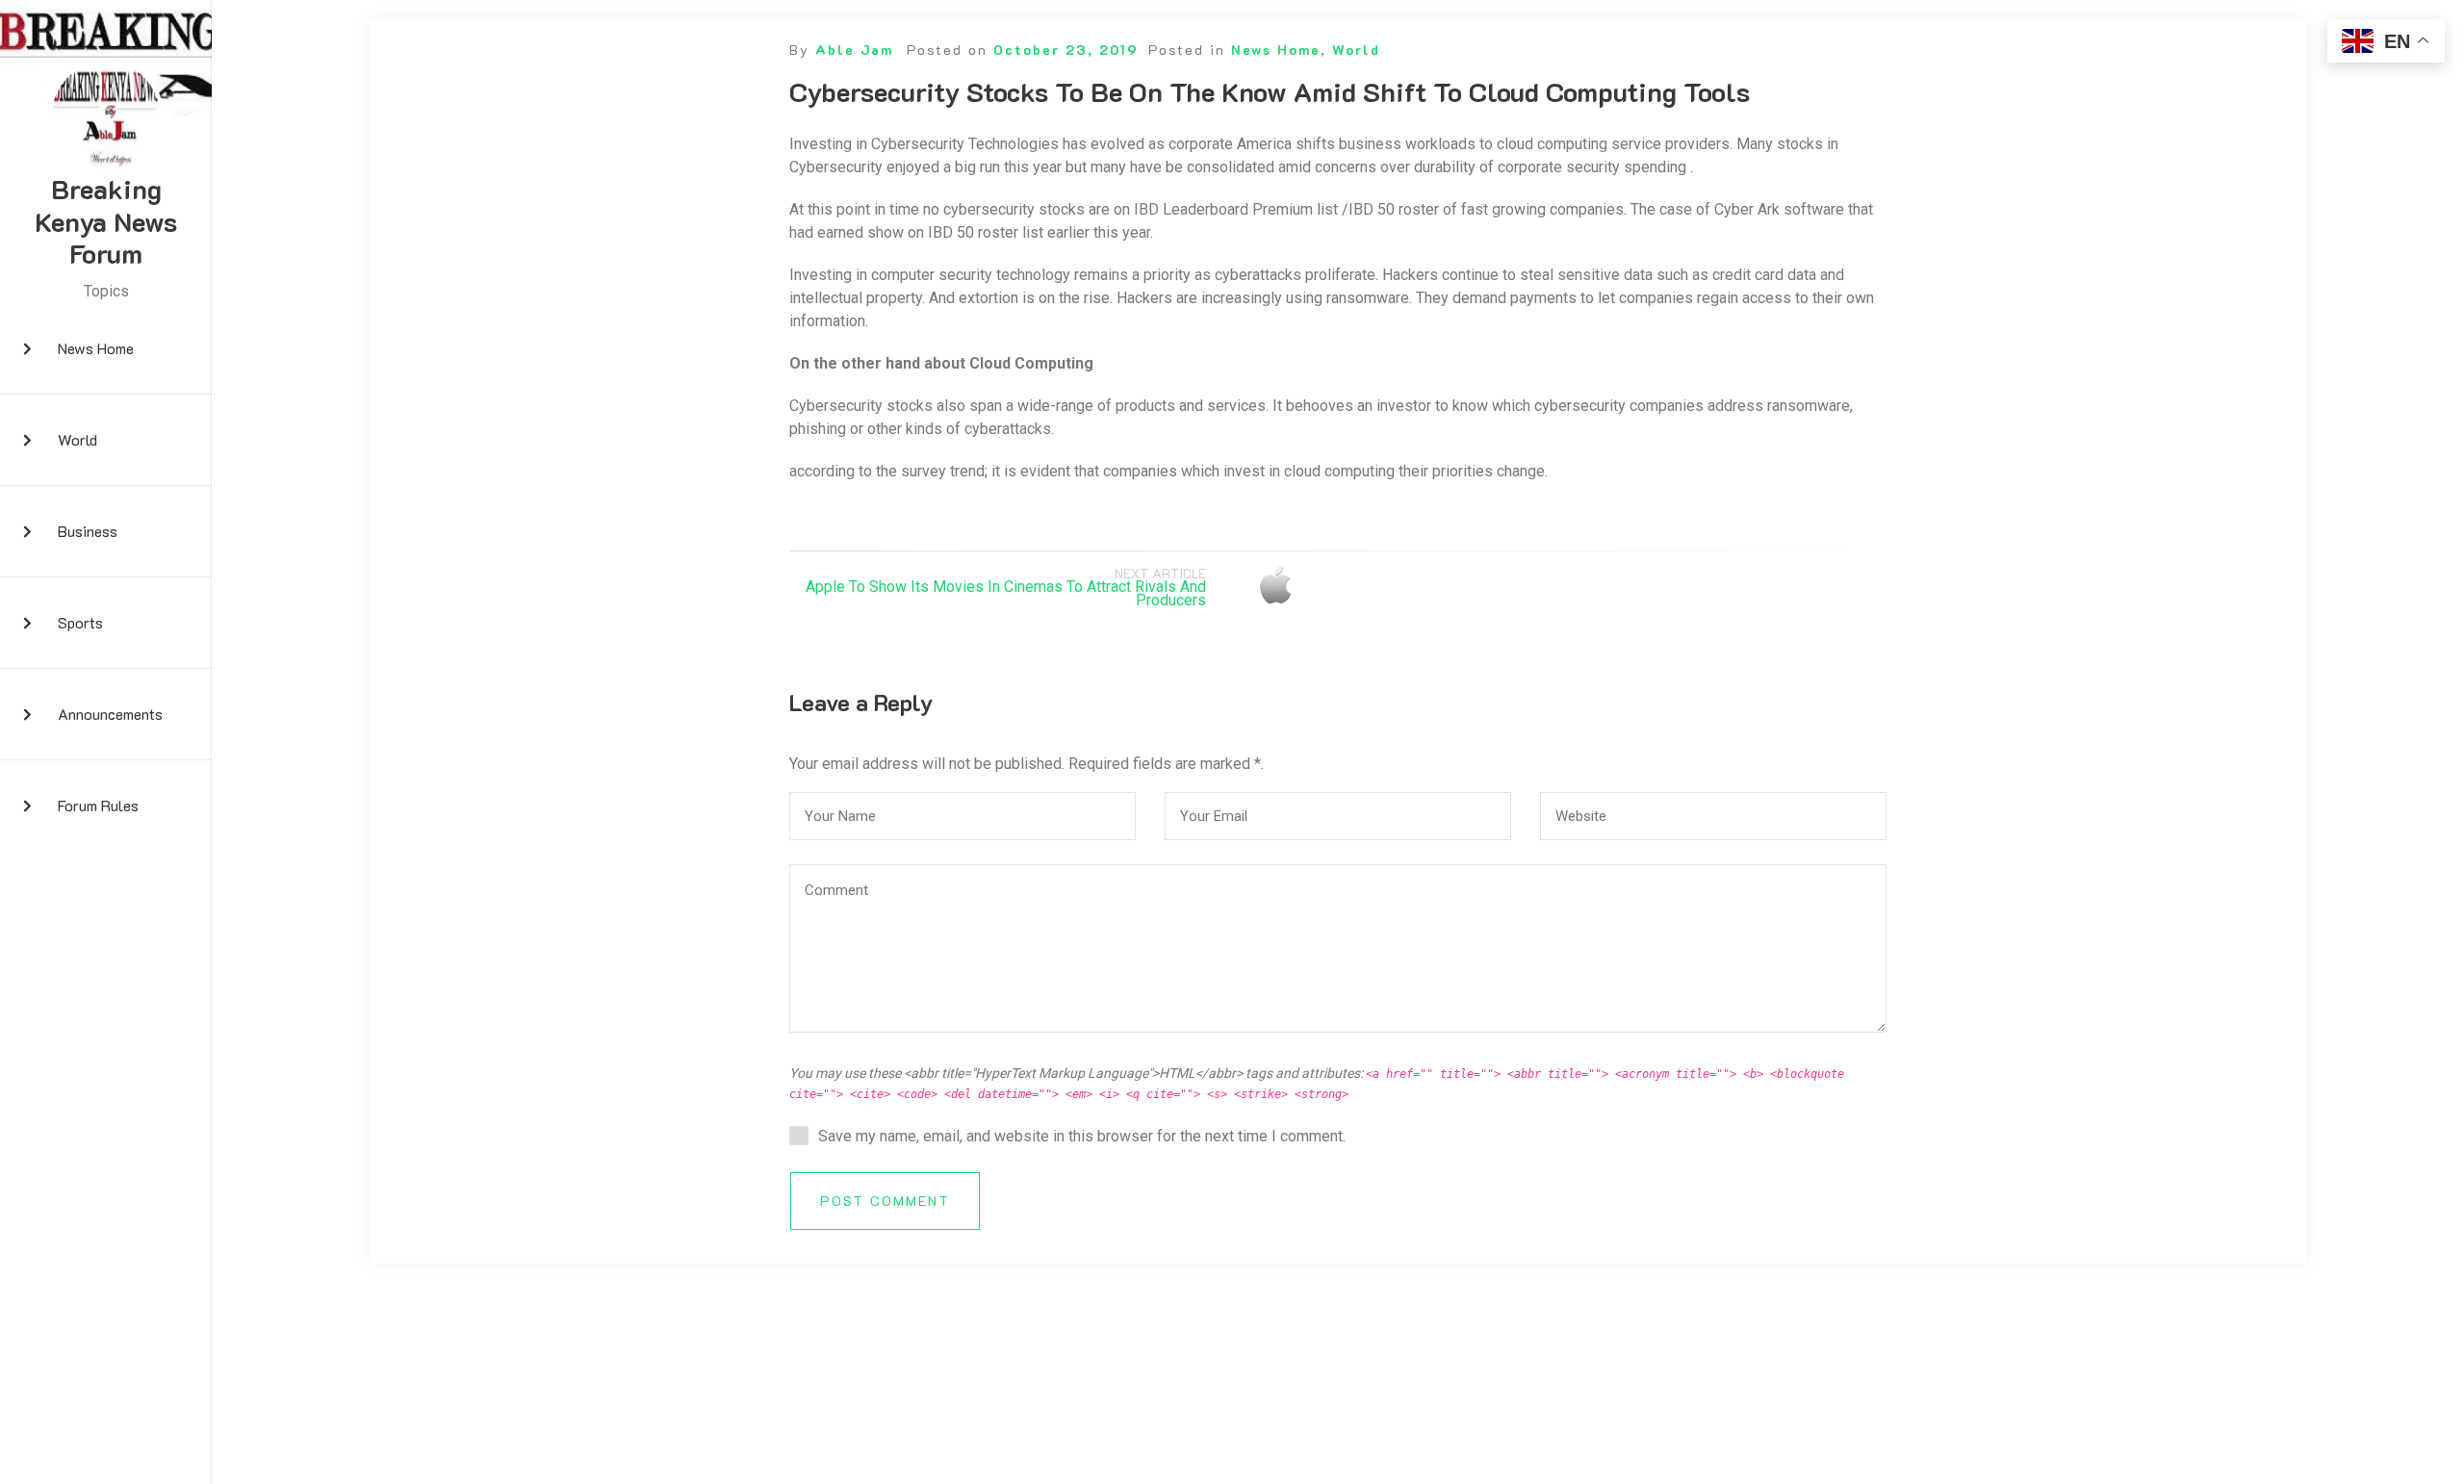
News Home (96, 348)
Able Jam (854, 50)
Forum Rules (98, 805)
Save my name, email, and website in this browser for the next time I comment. (1082, 1136)
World (77, 439)
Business (88, 531)
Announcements (110, 714)
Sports (80, 622)
